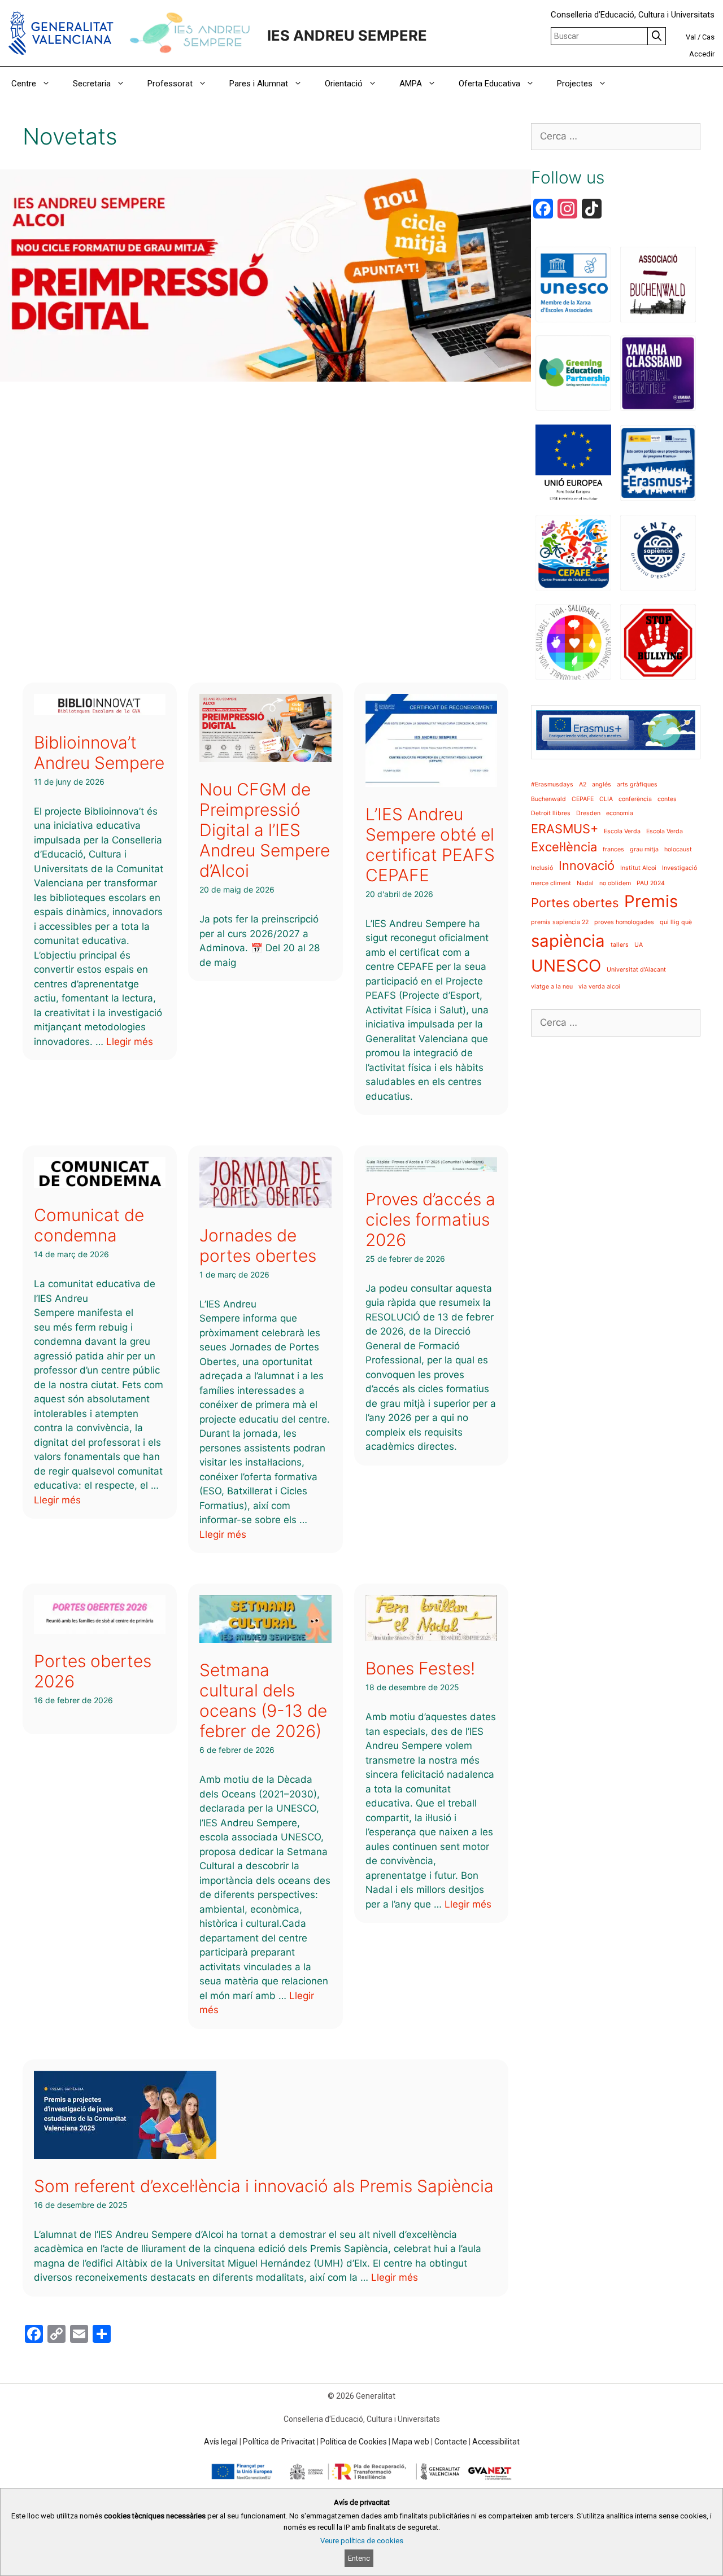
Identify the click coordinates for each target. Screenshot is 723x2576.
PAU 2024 (651, 883)
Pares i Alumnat (259, 84)
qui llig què (676, 922)
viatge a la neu (552, 987)
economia (620, 813)
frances (613, 849)
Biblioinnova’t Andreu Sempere (99, 753)
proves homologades (624, 922)
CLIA (606, 799)
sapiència (568, 941)
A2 (583, 784)
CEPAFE (583, 799)
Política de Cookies (354, 2442)
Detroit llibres (551, 813)
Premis (651, 901)
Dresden (588, 813)
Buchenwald (548, 799)
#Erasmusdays (552, 784)
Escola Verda (622, 831)
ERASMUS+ (565, 829)
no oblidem (615, 883)
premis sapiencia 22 (560, 922)
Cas (708, 37)
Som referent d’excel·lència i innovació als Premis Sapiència (264, 2186)
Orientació (344, 84)
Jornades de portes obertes (258, 1245)
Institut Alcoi (638, 868)
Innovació (587, 865)
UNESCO (566, 966)
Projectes (575, 84)
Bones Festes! (420, 1668)
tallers (620, 945)
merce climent (551, 883)
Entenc (359, 2558)
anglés (602, 784)
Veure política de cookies (362, 2541)
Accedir (702, 54)
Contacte (451, 2442)
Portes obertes (575, 903)
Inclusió (542, 868)
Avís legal (221, 2442)
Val (691, 37)
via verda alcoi (599, 987)
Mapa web (411, 2442)
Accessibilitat (496, 2442)
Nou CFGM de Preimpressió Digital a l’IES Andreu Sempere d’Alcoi (265, 830)
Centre (24, 84)
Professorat (170, 84)
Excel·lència (564, 847)
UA (639, 945)
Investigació (680, 868)
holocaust (678, 849)
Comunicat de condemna (89, 1225)
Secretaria (92, 84)
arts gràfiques (637, 784)
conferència (635, 799)
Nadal (585, 883)
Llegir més (130, 1042)
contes (667, 799)
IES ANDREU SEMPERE (347, 35)
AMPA (411, 84)
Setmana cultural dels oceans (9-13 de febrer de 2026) (263, 1700)
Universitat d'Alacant (636, 970)
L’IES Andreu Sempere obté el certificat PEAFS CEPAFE (430, 845)
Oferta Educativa (489, 84)
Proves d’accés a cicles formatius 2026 (430, 1219)
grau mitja (644, 849)
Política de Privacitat (279, 2442)
